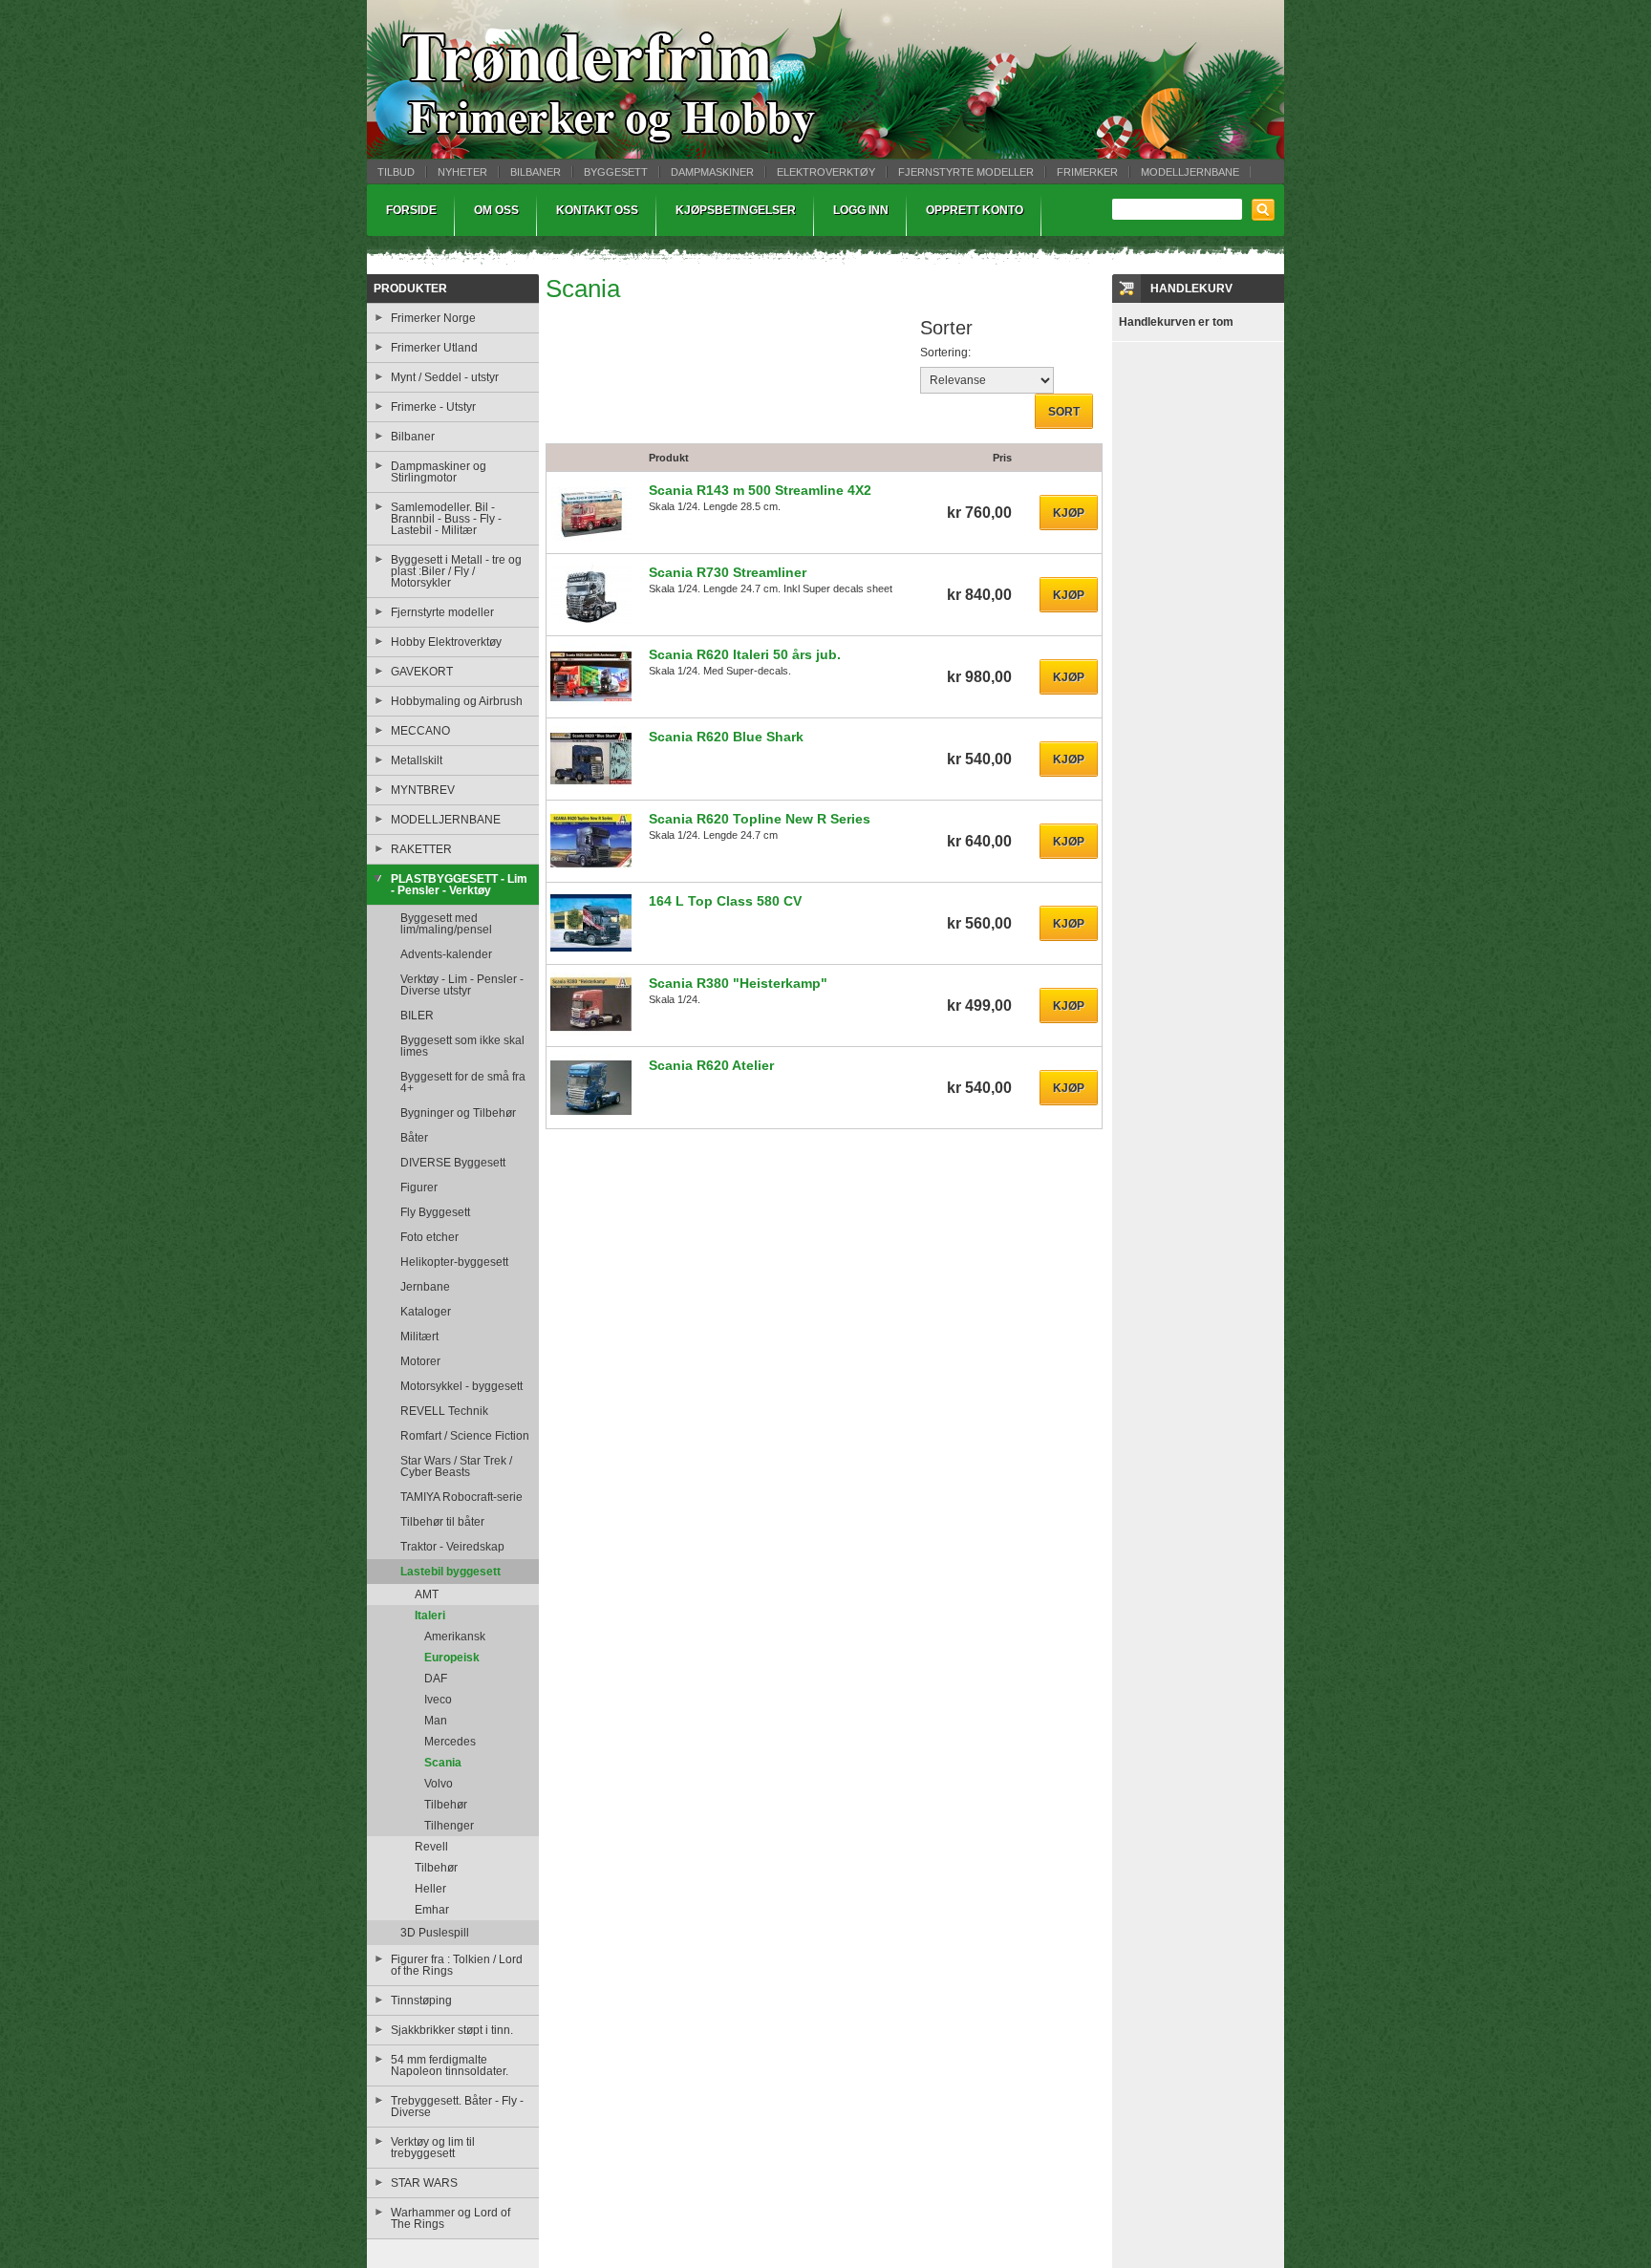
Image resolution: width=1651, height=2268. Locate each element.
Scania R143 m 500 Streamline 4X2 (760, 490)
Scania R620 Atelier (711, 1065)
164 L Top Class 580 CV (725, 901)
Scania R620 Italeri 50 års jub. (745, 654)
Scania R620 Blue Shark (726, 737)
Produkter (410, 289)
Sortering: (945, 353)
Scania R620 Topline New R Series (760, 819)
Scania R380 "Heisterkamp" (738, 983)
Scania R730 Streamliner (728, 572)
